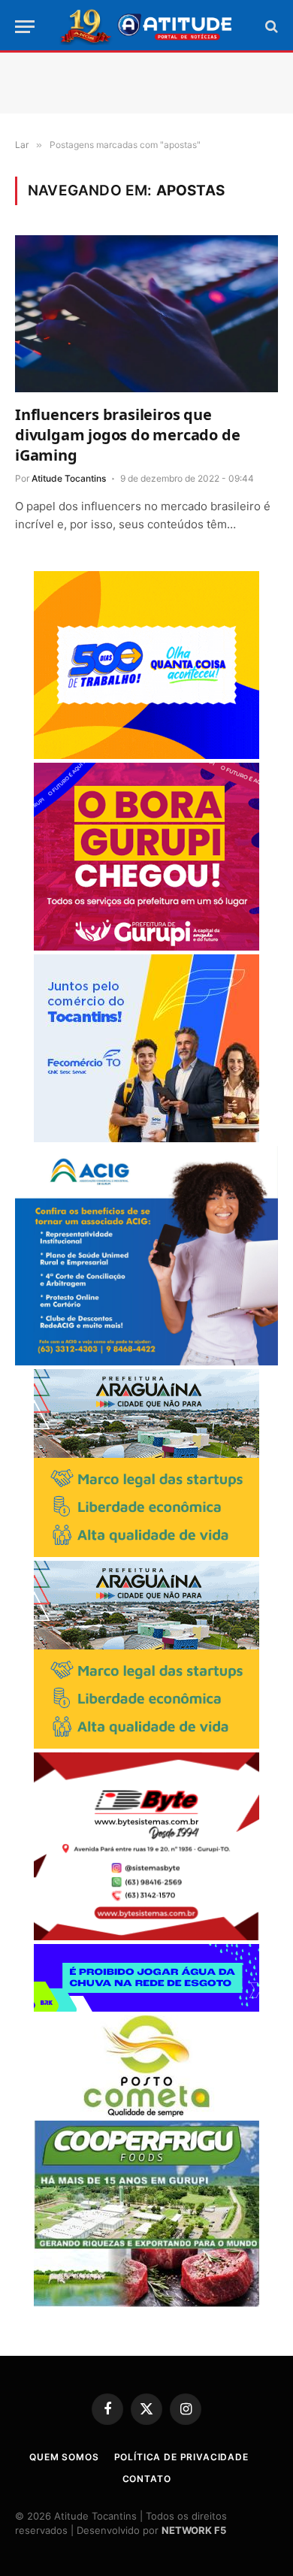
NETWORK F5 (194, 2530)
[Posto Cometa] (146, 2113)
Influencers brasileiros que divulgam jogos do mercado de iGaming (127, 435)
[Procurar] (270, 27)
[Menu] (25, 27)
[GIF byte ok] (146, 1936)
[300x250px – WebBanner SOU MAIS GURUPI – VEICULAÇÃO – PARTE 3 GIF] (146, 946)
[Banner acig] (146, 1361)
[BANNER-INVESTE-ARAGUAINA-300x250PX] (146, 1553)
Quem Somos (64, 2457)
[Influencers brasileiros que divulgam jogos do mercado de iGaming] (146, 313)
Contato (147, 2479)
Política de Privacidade (181, 2457)
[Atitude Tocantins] (147, 26)
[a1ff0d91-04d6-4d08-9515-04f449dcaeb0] (146, 1138)
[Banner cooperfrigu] (146, 2303)
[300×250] (146, 755)
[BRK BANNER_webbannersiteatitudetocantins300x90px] (146, 2008)
